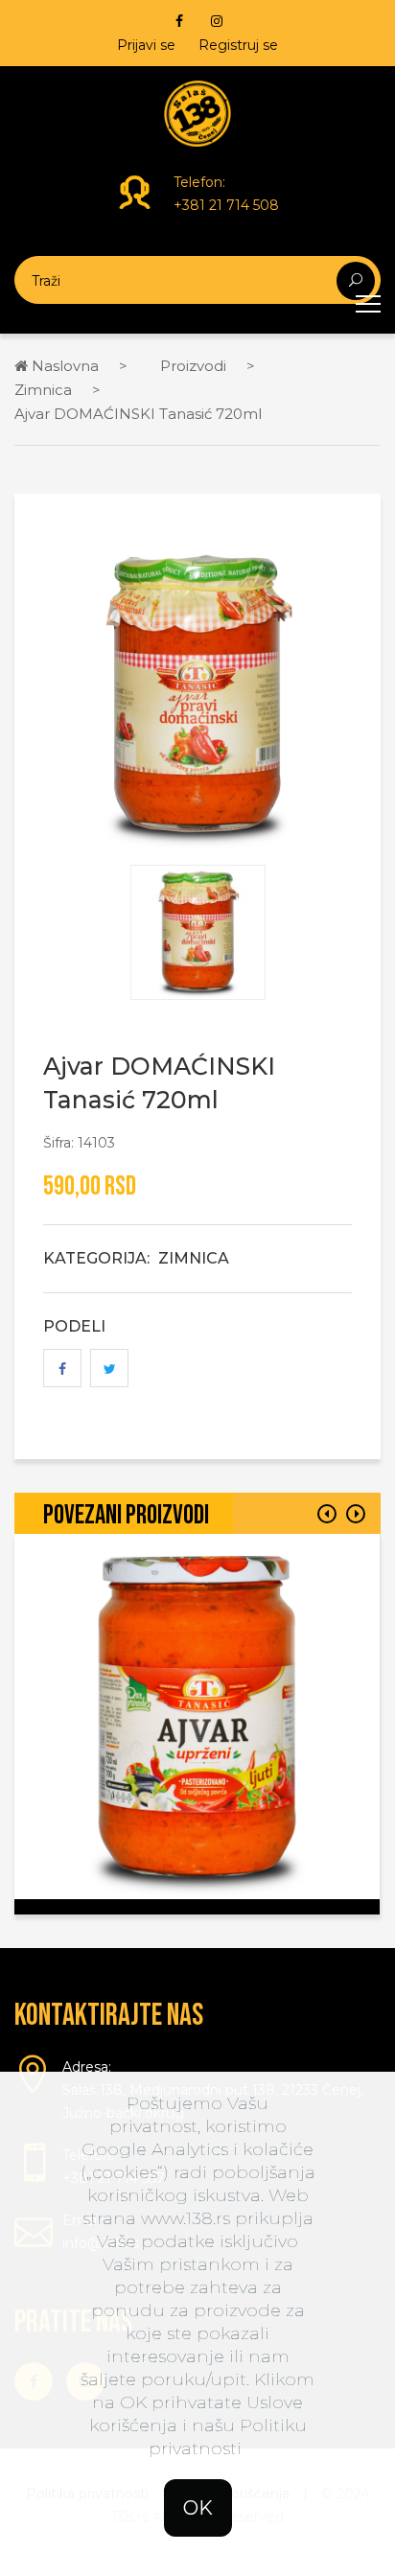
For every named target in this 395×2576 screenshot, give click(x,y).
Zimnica (43, 390)
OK (198, 2508)
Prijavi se (146, 45)
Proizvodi (193, 366)
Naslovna (63, 366)
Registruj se (238, 45)
